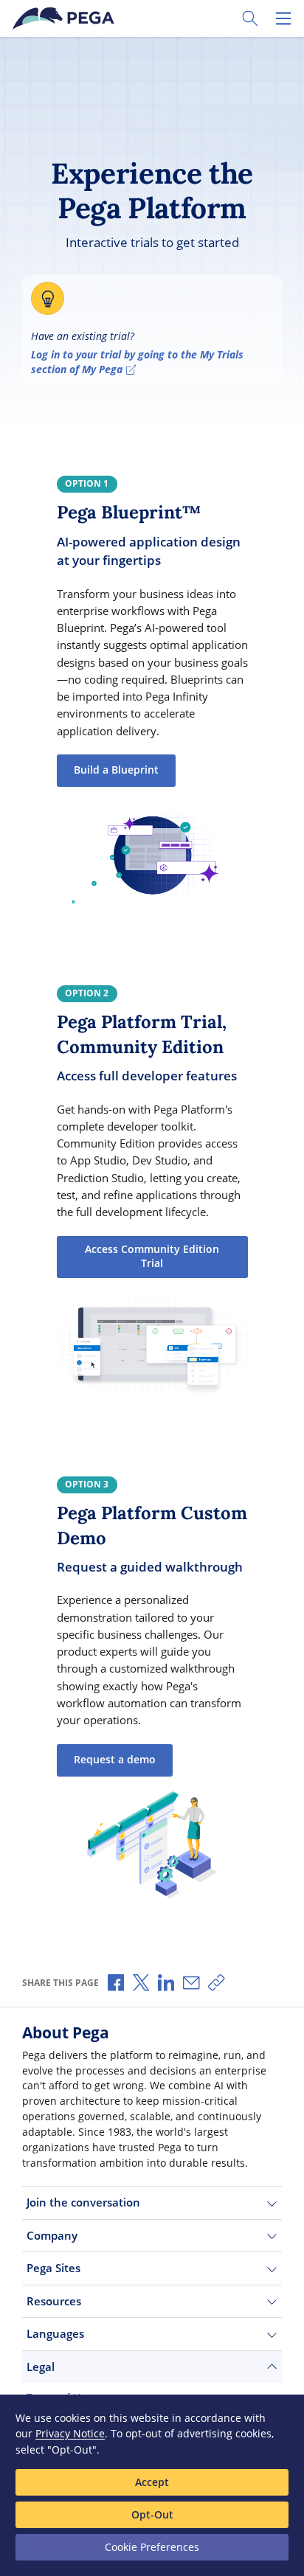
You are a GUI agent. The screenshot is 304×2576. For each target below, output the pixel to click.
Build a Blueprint (116, 770)
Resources (54, 2301)
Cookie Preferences (152, 2547)
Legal (41, 2367)
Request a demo (115, 1760)
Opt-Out (152, 2514)
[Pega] (66, 18)
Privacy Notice (70, 2433)
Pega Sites (53, 2268)
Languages (55, 2333)
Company (52, 2235)
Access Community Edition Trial (152, 1257)
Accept (152, 2482)
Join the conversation (83, 2202)
